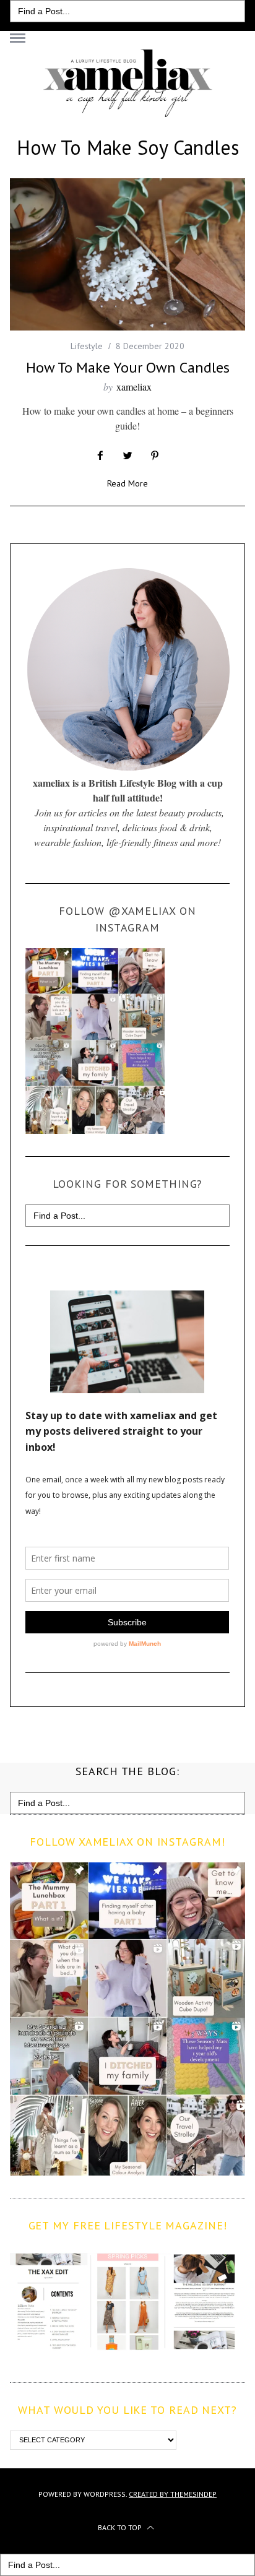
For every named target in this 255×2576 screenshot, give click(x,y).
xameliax (134, 387)
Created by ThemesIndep (173, 2494)
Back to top (121, 2527)
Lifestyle (87, 346)
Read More (127, 484)
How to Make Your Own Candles (128, 367)
